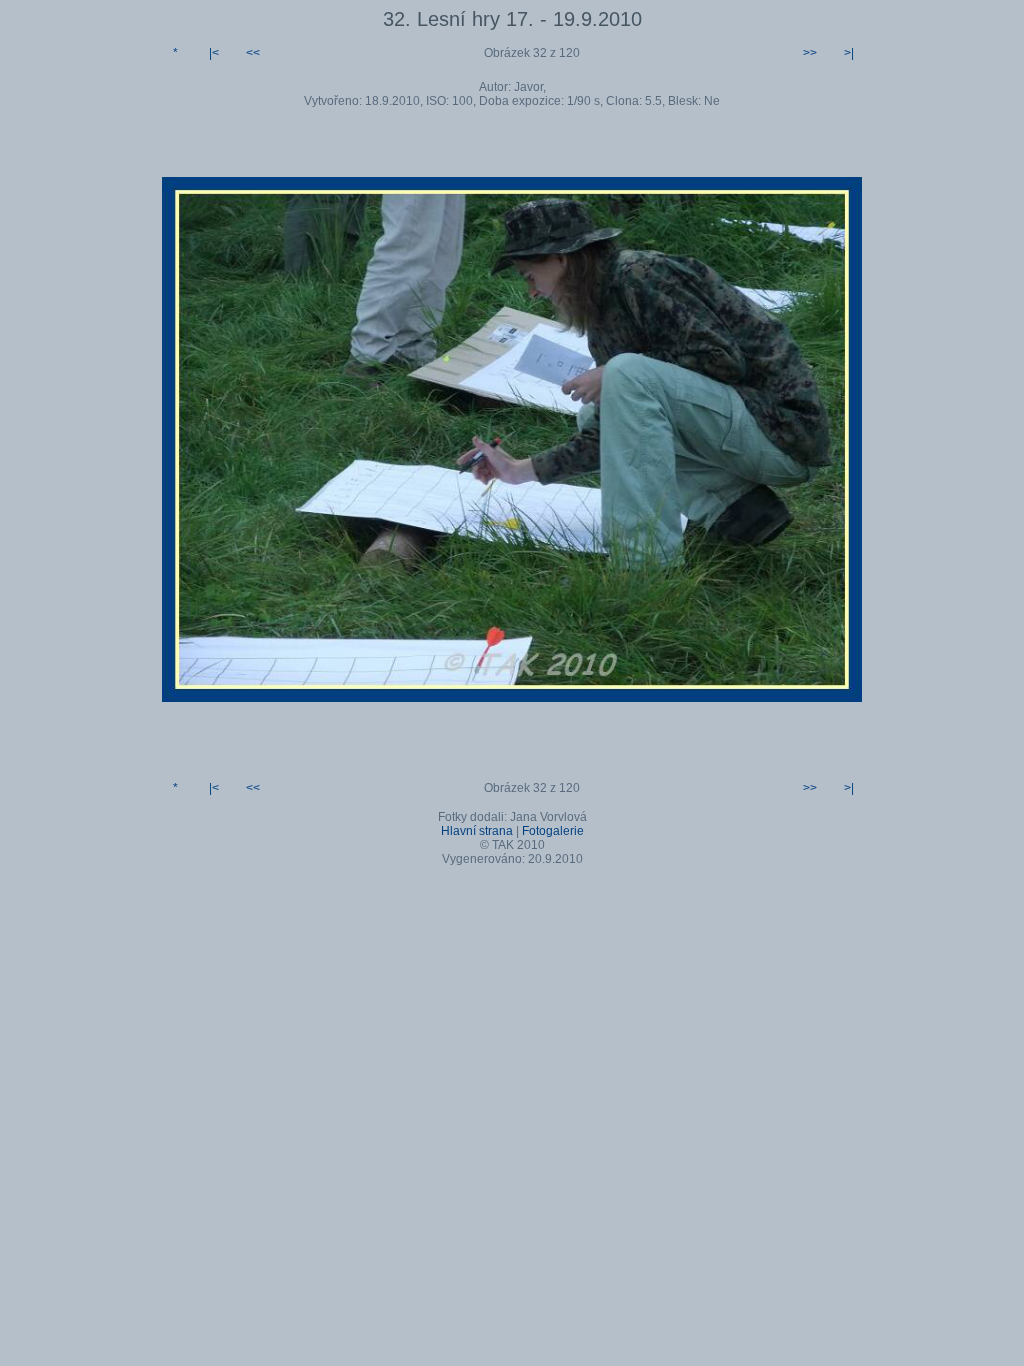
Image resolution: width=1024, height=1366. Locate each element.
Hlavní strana (477, 831)
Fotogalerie (553, 831)
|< (214, 53)
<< (253, 53)
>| (849, 53)
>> (810, 53)
